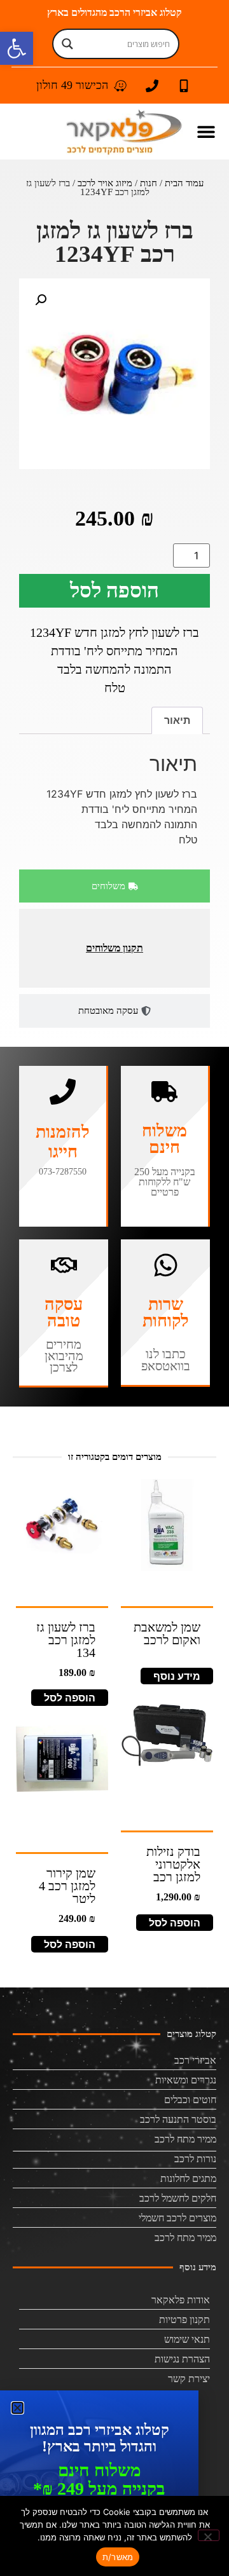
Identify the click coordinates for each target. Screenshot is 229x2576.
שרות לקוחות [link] (166, 1312)
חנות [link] (149, 183)
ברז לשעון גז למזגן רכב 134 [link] (66, 1640)
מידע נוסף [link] (177, 1676)
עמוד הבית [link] (184, 183)
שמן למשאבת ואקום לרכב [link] (167, 1633)
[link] (17, 48)
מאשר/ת (118, 2557)
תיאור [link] (177, 720)
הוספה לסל (114, 590)
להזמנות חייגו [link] (63, 1142)
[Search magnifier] (67, 44)
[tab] (114, 886)
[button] (206, 132)
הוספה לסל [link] (70, 1698)
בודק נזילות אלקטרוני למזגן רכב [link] (173, 1864)
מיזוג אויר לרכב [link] (105, 183)
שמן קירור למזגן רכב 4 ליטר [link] (67, 1886)
